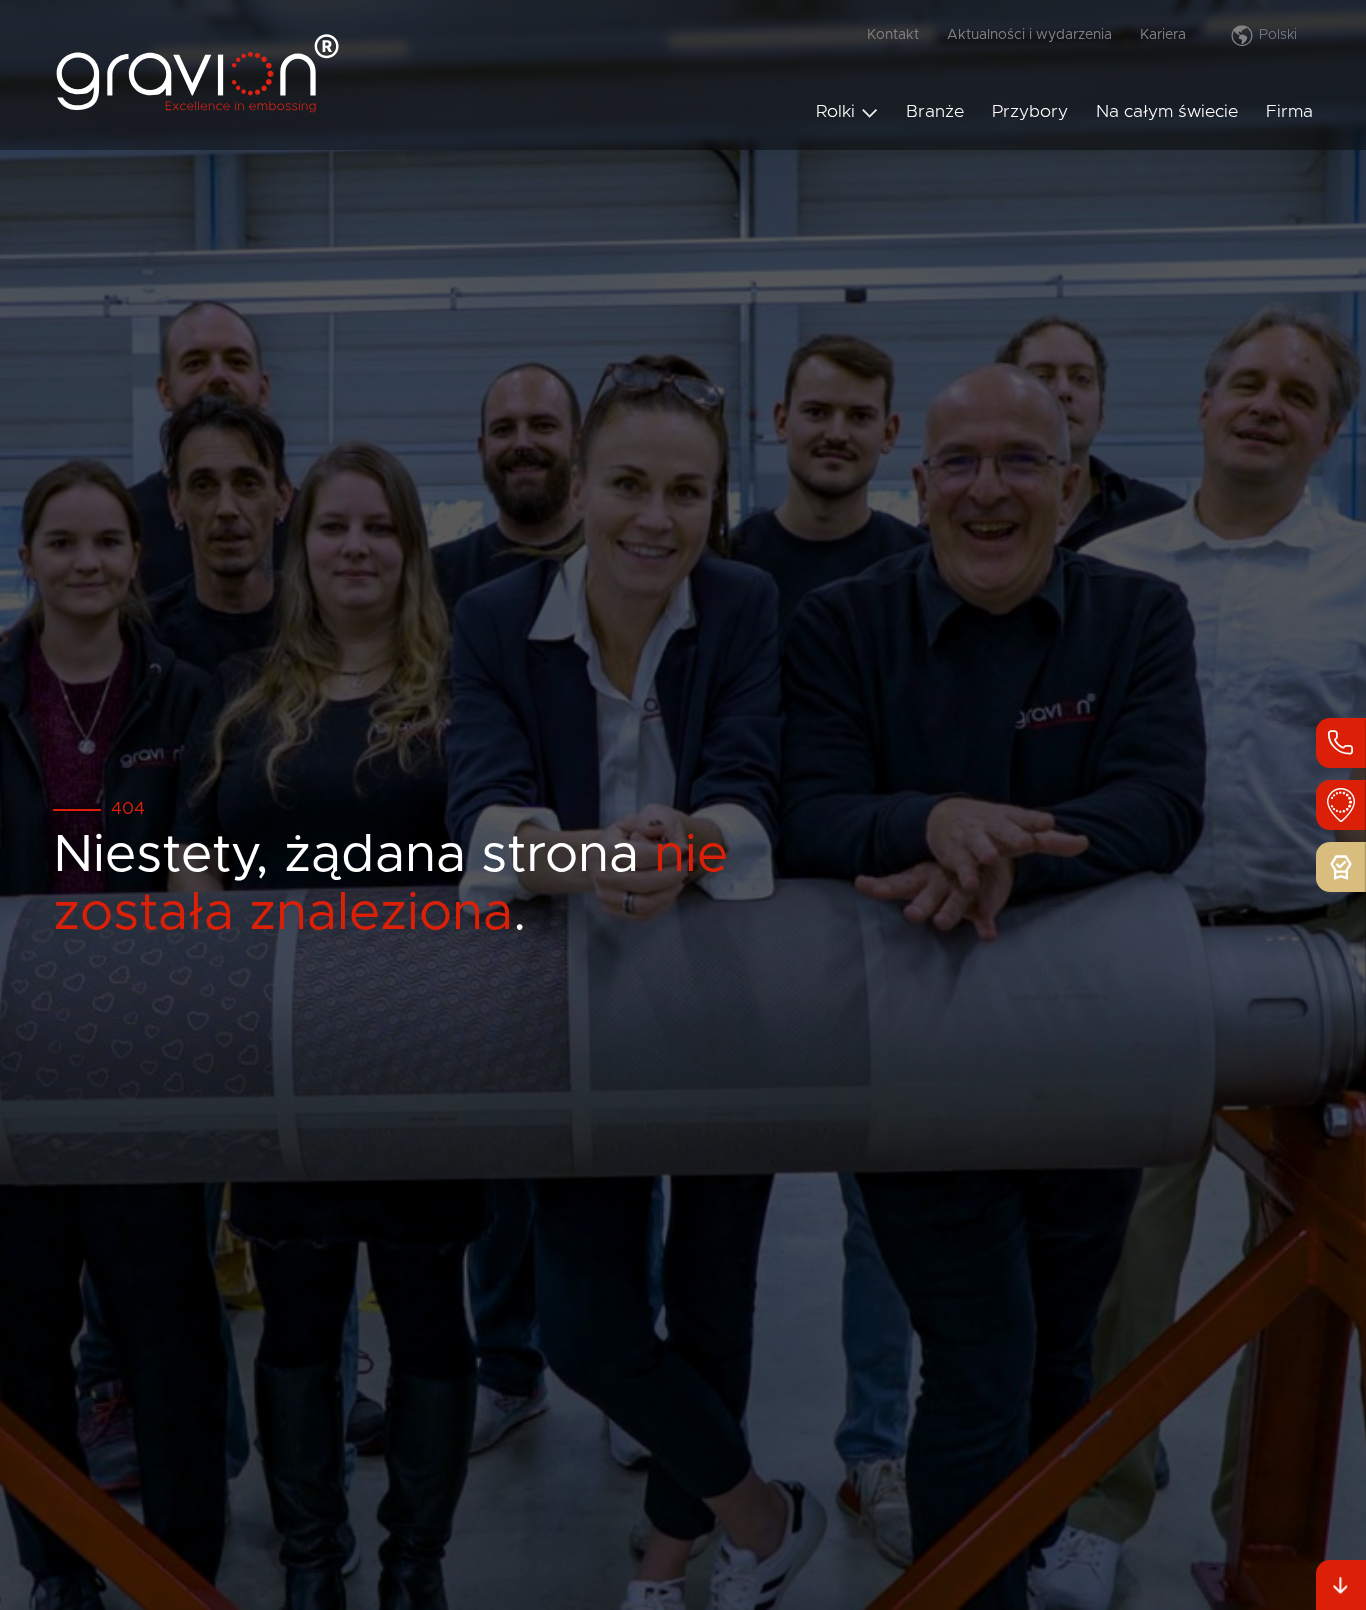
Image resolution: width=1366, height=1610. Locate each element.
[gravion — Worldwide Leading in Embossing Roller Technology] (197, 111)
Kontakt (893, 35)
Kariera (1163, 35)
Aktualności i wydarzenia (1029, 35)
